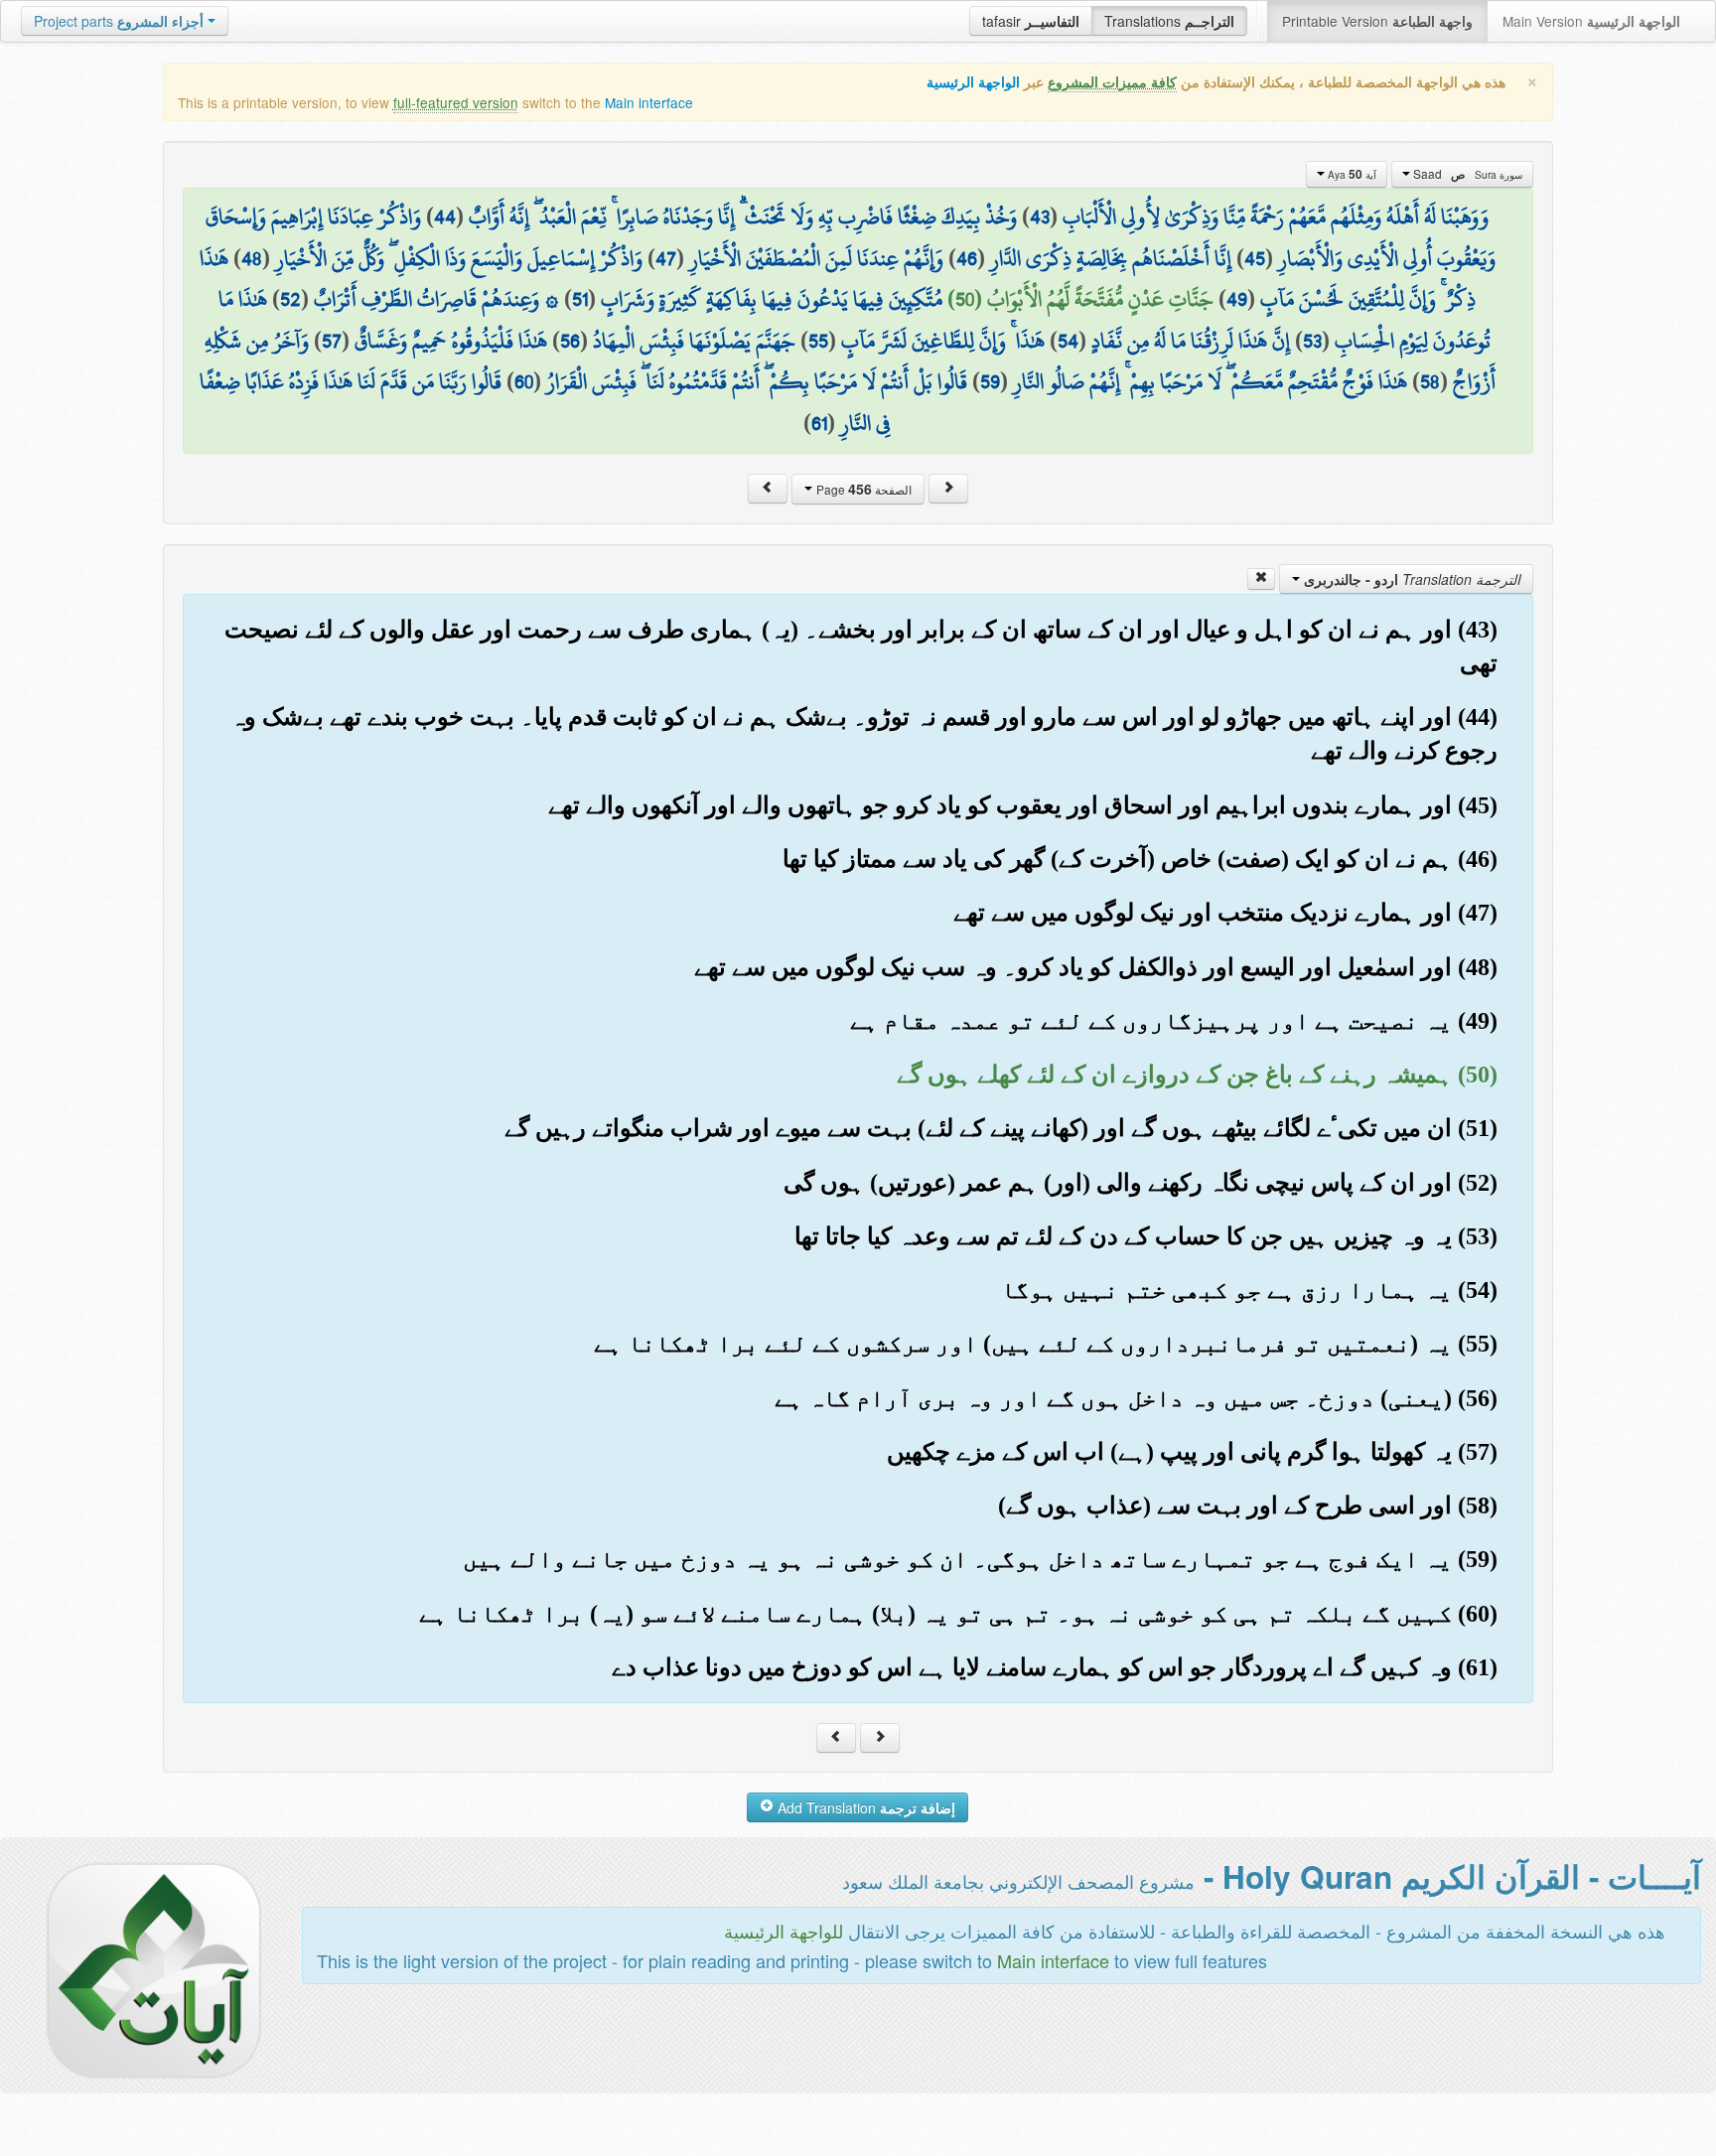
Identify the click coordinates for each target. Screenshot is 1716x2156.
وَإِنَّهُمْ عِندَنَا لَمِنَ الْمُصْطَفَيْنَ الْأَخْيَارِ (816, 258)
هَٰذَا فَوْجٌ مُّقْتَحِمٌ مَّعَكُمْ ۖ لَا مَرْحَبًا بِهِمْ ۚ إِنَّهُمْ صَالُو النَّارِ (1210, 381)
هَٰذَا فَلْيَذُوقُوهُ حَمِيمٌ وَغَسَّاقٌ (451, 341)
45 (1255, 258)
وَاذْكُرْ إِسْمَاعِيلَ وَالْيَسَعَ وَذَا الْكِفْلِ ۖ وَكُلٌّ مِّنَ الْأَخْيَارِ (459, 258)
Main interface (649, 102)
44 (445, 216)
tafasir (1031, 21)
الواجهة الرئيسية (973, 82)
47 (666, 258)
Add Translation (864, 1807)
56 (570, 341)
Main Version (1591, 21)
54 (1068, 341)
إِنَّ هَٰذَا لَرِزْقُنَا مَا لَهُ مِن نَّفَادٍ (1191, 341)
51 (580, 299)
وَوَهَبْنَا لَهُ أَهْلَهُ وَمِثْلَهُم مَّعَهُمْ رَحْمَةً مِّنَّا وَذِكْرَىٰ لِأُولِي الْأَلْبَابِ (1276, 216)
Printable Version (1377, 21)
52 (290, 299)
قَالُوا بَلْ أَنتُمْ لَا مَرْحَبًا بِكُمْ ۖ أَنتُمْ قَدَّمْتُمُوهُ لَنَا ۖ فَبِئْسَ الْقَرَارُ (757, 381)
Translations (1169, 21)
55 (818, 341)
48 (252, 258)
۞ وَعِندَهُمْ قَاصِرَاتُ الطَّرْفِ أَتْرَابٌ (436, 299)
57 (332, 341)
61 (819, 423)
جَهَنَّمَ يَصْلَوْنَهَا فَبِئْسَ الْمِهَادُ (694, 341)
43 (1040, 216)
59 (990, 381)
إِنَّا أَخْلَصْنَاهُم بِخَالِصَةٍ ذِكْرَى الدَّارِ (1111, 258)
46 (967, 258)
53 (1312, 341)
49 (1237, 299)
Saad (1466, 174)
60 (524, 381)
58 (1430, 381)
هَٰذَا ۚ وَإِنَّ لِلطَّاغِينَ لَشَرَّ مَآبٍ (943, 341)
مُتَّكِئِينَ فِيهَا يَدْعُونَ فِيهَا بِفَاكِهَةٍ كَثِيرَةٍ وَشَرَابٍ (772, 299)
